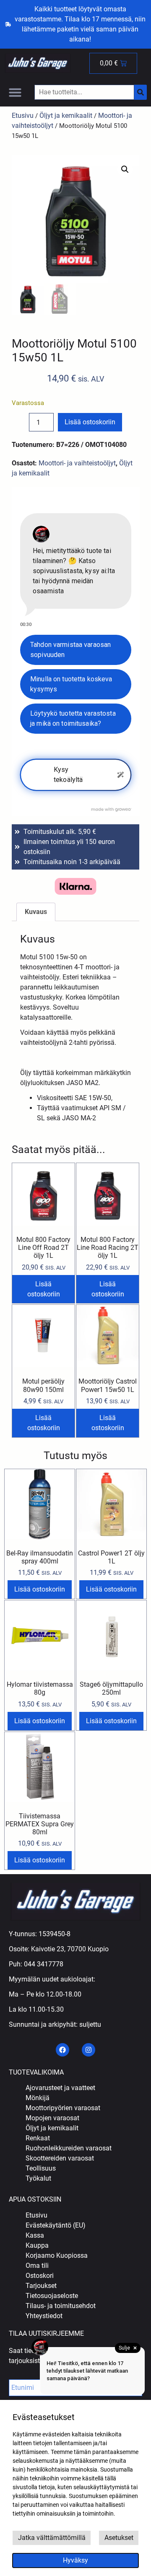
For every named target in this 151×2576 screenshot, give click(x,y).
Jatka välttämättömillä (52, 2538)
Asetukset (119, 2538)
